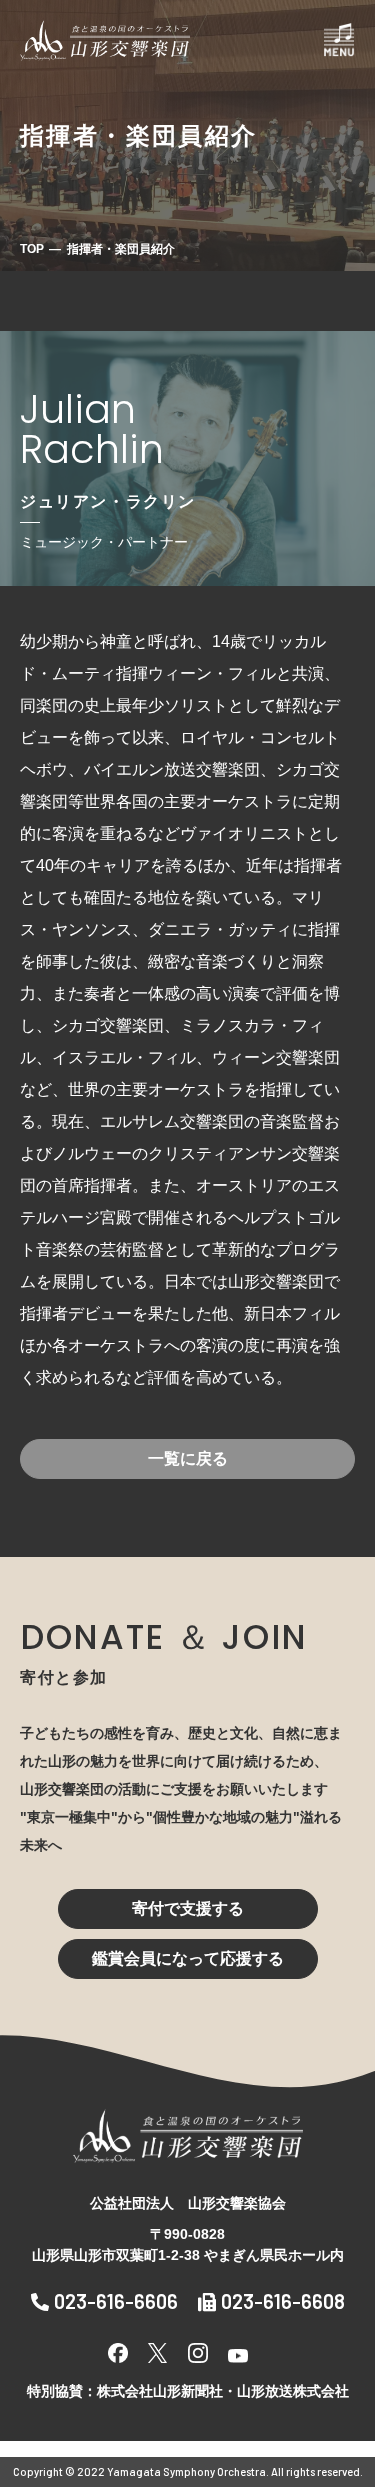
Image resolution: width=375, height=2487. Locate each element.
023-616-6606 (116, 2301)
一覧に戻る (188, 1458)
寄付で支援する (188, 1908)
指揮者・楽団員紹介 (121, 249)
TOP (32, 249)
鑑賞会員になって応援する (188, 1958)
